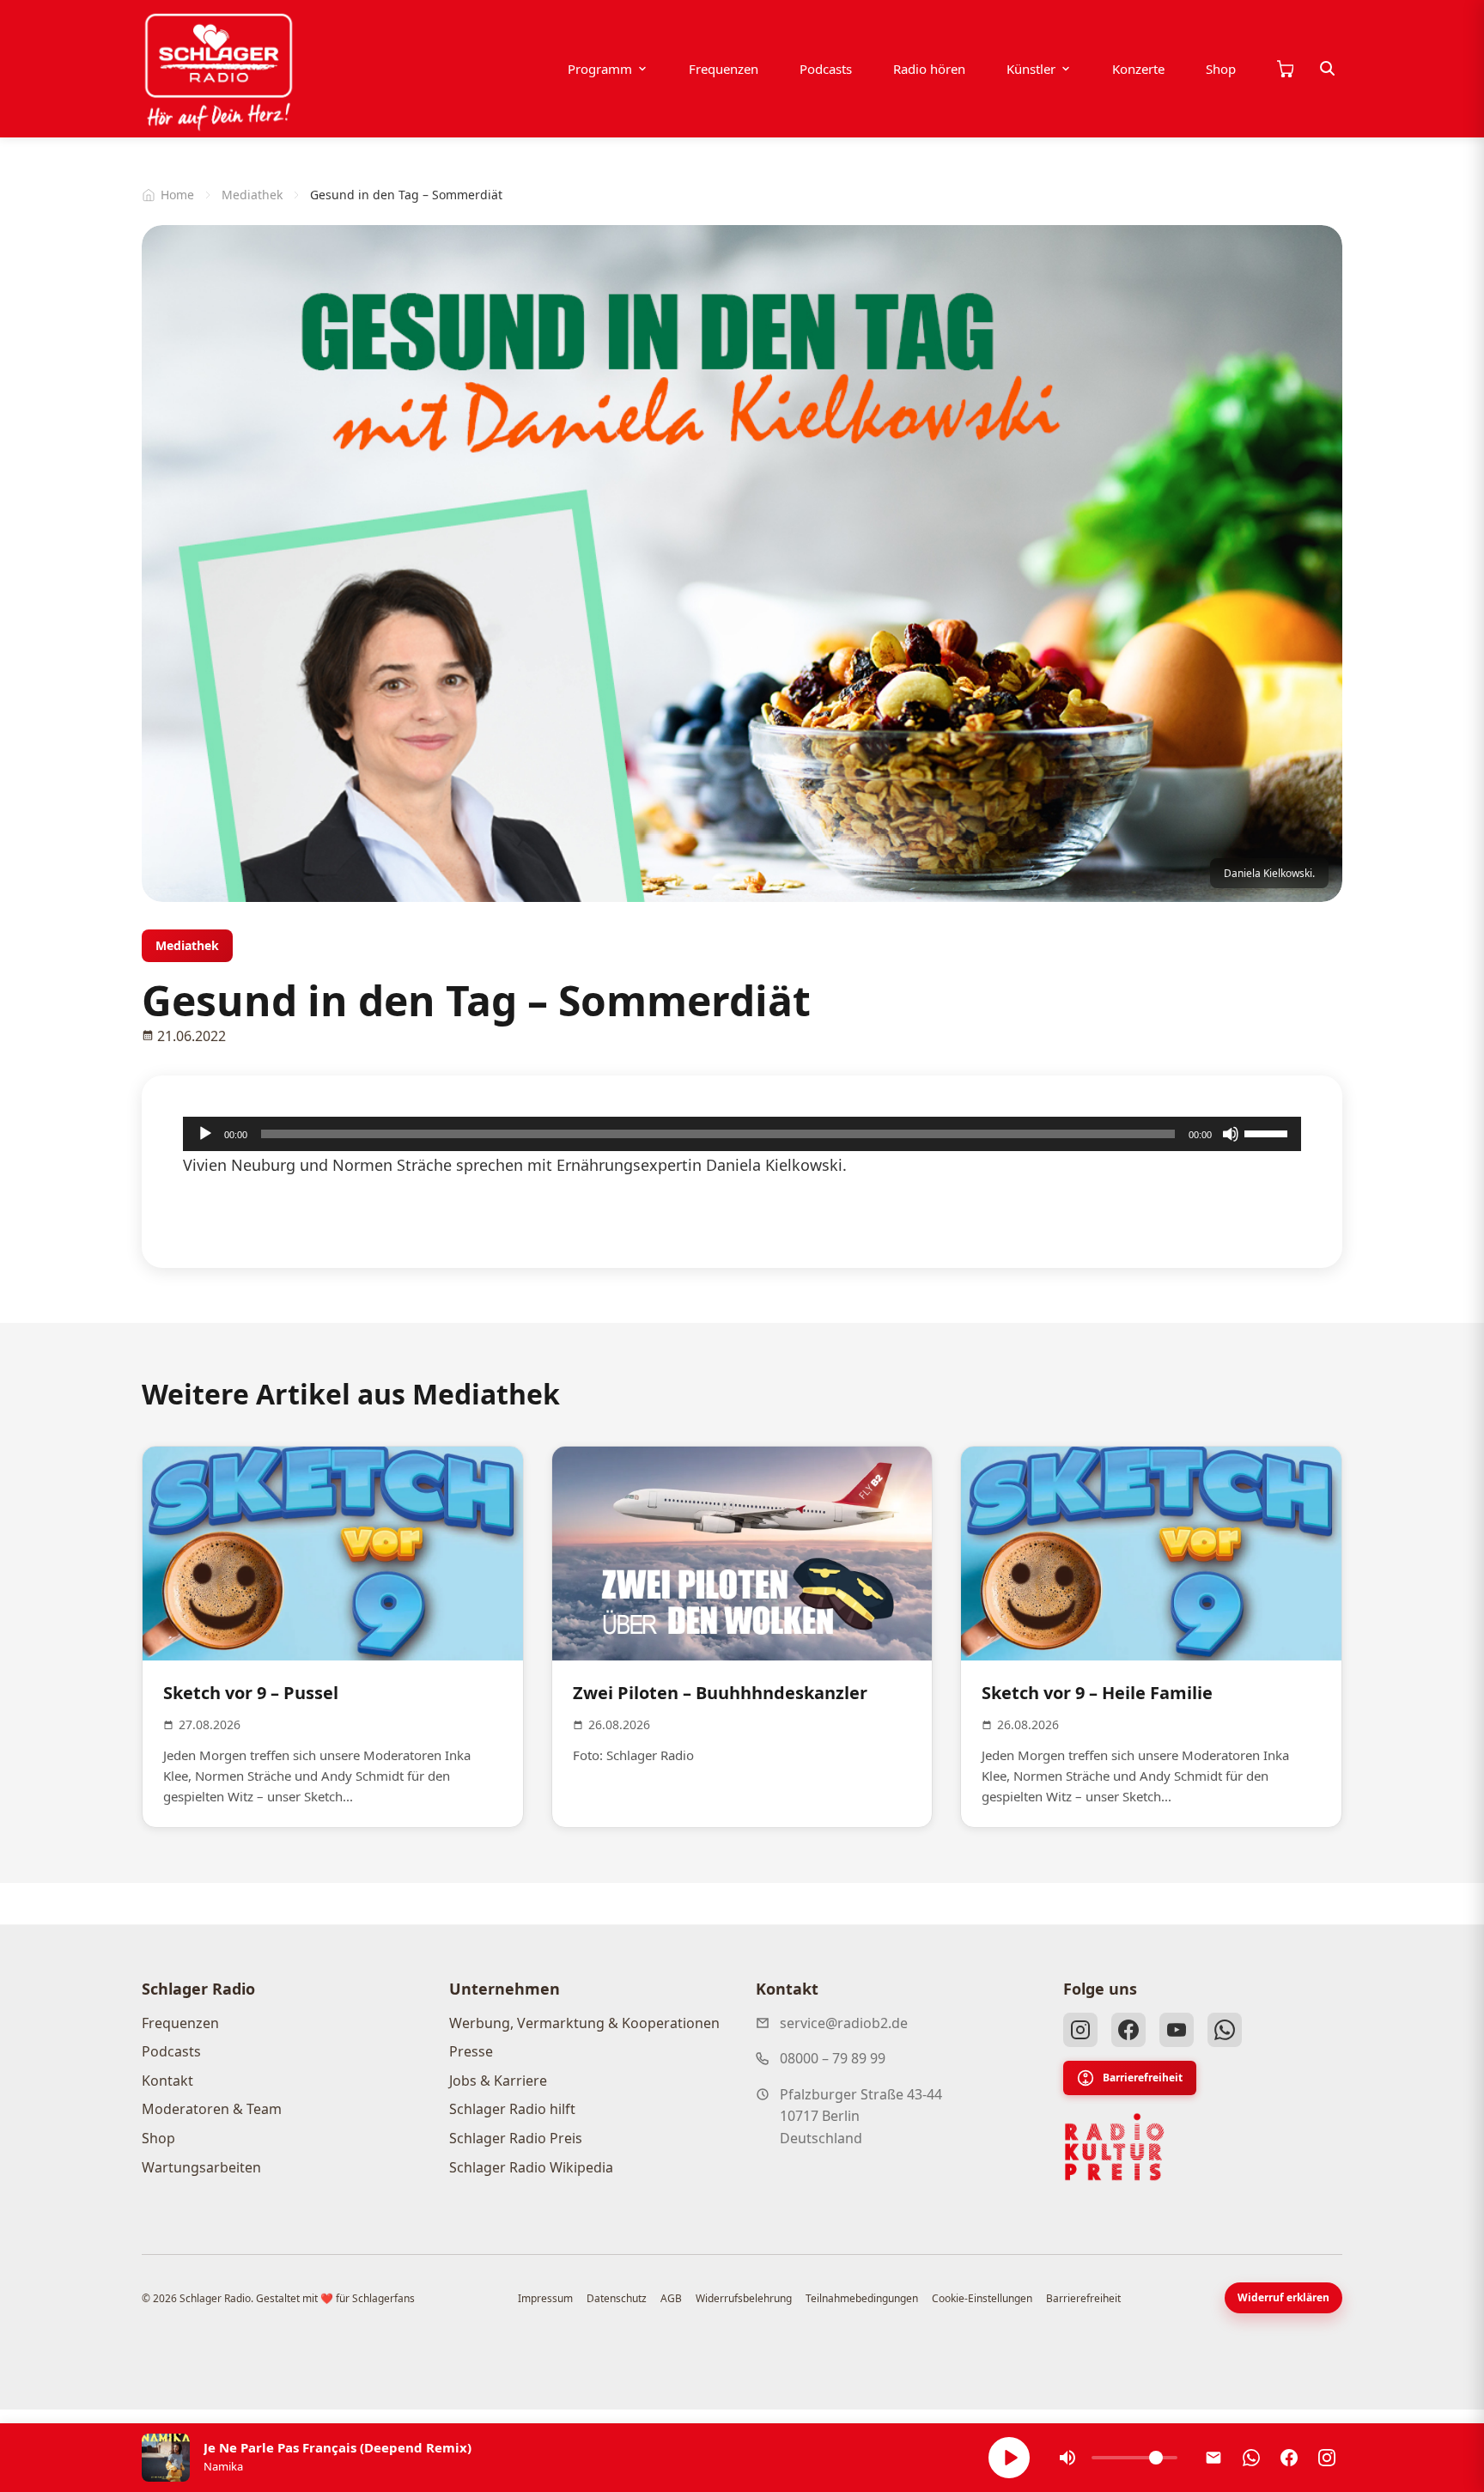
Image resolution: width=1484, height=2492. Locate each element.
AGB (671, 2298)
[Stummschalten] (1231, 1134)
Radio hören (929, 69)
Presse (471, 2051)
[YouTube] (1177, 2030)
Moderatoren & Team (212, 2109)
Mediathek (252, 195)
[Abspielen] (1009, 2458)
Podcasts (826, 69)
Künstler (1031, 69)
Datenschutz (617, 2298)
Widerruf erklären (1283, 2297)
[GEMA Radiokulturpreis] (1115, 2148)
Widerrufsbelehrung (744, 2298)
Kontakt (167, 2081)
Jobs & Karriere (498, 2081)
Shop (1221, 69)
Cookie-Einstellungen (982, 2298)
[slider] (1268, 1132)
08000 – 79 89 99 (833, 2058)
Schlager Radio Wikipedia (531, 2167)
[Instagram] (1080, 2030)
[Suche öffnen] (1328, 69)
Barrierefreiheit (1143, 2078)
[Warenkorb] (1285, 69)
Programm (600, 69)
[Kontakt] (1213, 2458)
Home (177, 195)
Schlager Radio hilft (512, 2109)
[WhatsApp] (1225, 2030)
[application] (742, 1134)
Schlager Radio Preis (516, 2138)
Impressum (545, 2298)
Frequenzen (724, 69)
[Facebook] (1128, 2030)
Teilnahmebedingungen (862, 2298)
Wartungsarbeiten (201, 2167)
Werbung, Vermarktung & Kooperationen (584, 2023)
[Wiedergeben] (205, 1134)
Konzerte (1138, 69)
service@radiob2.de (844, 2023)
